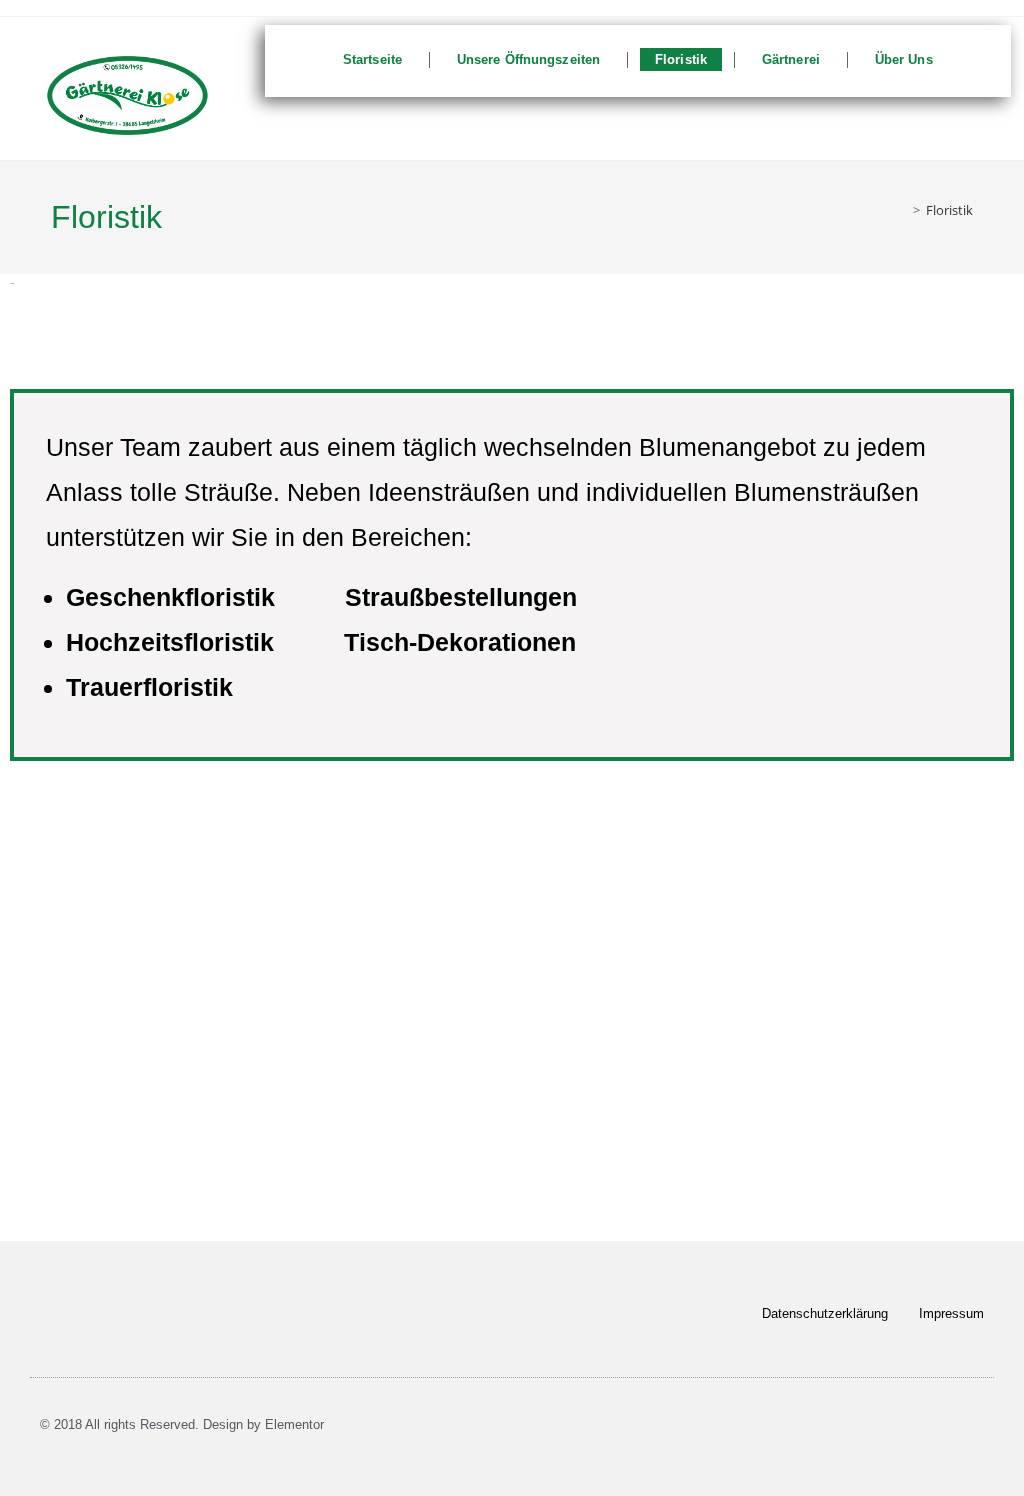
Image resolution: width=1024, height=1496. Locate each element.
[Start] (902, 210)
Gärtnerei (791, 59)
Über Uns (904, 59)
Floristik (681, 59)
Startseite (372, 59)
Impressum (951, 1313)
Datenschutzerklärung (825, 1313)
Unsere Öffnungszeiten (528, 59)
